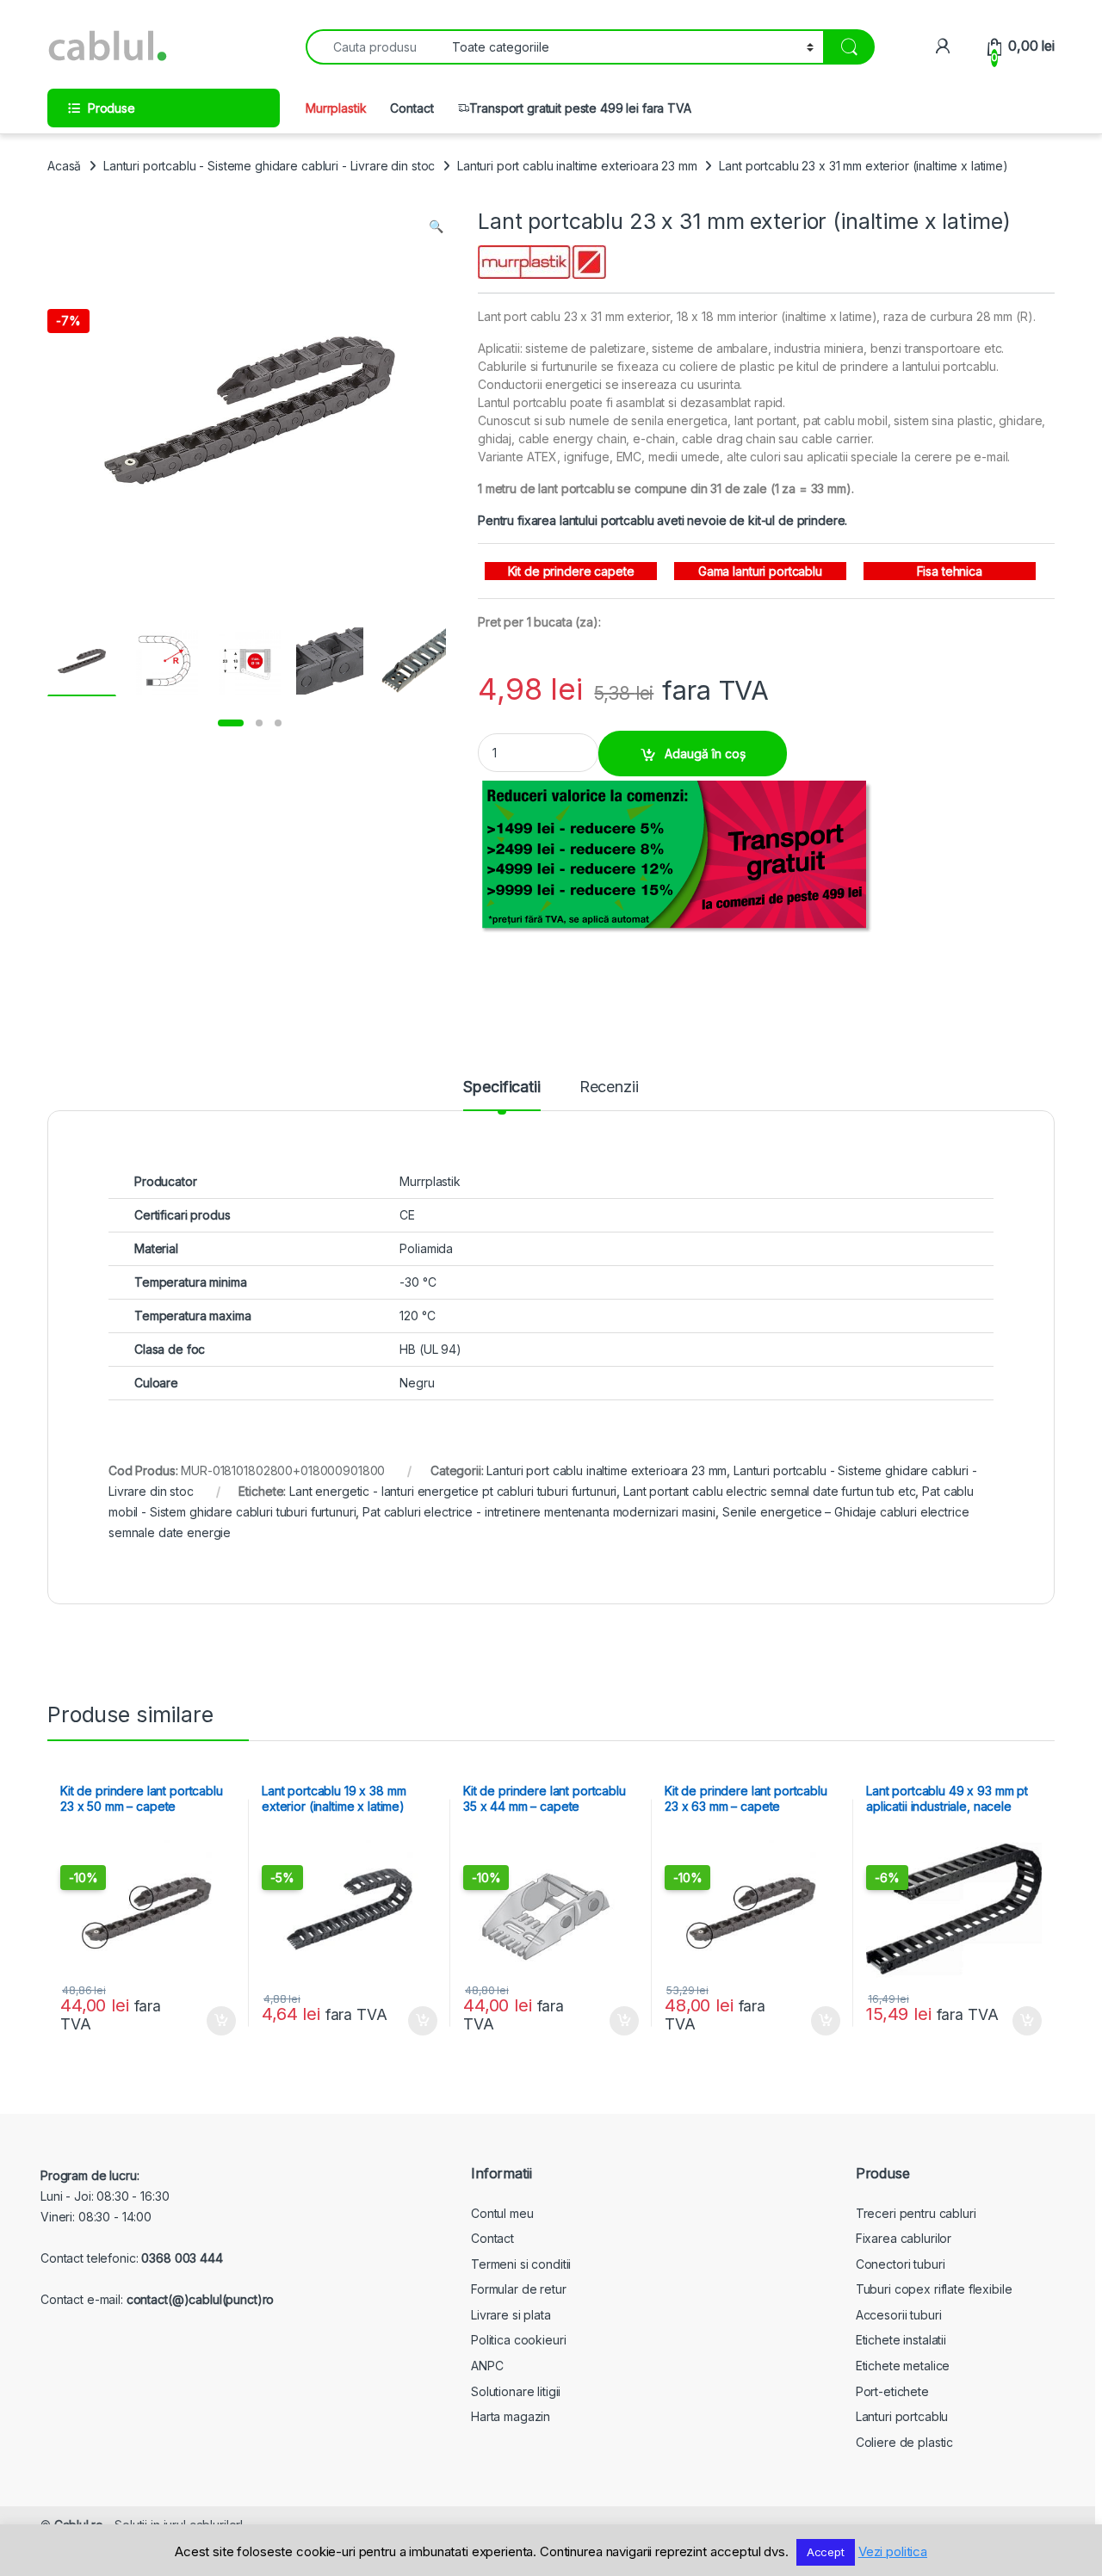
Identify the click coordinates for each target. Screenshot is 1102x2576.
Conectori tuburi (901, 2264)
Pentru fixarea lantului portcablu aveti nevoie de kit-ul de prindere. (662, 520)
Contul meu (502, 2213)
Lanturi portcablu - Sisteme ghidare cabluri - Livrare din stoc (269, 166)
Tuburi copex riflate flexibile (934, 2289)
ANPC (487, 2366)
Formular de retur (519, 2289)
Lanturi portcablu (902, 2416)
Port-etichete (892, 2391)
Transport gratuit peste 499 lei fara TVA (580, 108)
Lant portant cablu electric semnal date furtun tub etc (769, 1491)
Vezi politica (893, 2551)
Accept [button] (826, 2552)
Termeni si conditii (521, 2264)
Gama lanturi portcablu (760, 571)
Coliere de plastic (904, 2442)
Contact (412, 108)
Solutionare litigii (516, 2391)
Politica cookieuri (518, 2340)
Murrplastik (336, 108)
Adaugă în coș (705, 754)
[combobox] (374, 47)
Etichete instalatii (901, 2340)
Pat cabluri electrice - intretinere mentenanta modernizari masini (539, 1512)
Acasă (64, 166)
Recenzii (609, 1087)
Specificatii (501, 1087)
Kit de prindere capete (571, 571)
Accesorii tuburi (899, 2315)
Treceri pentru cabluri (916, 2213)
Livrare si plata (511, 2315)
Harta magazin (511, 2416)
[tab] (501, 1095)
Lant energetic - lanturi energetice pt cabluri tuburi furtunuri (453, 1491)
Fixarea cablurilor (904, 2238)
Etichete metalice (903, 2366)
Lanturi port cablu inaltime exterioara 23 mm (577, 166)
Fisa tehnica (950, 571)
